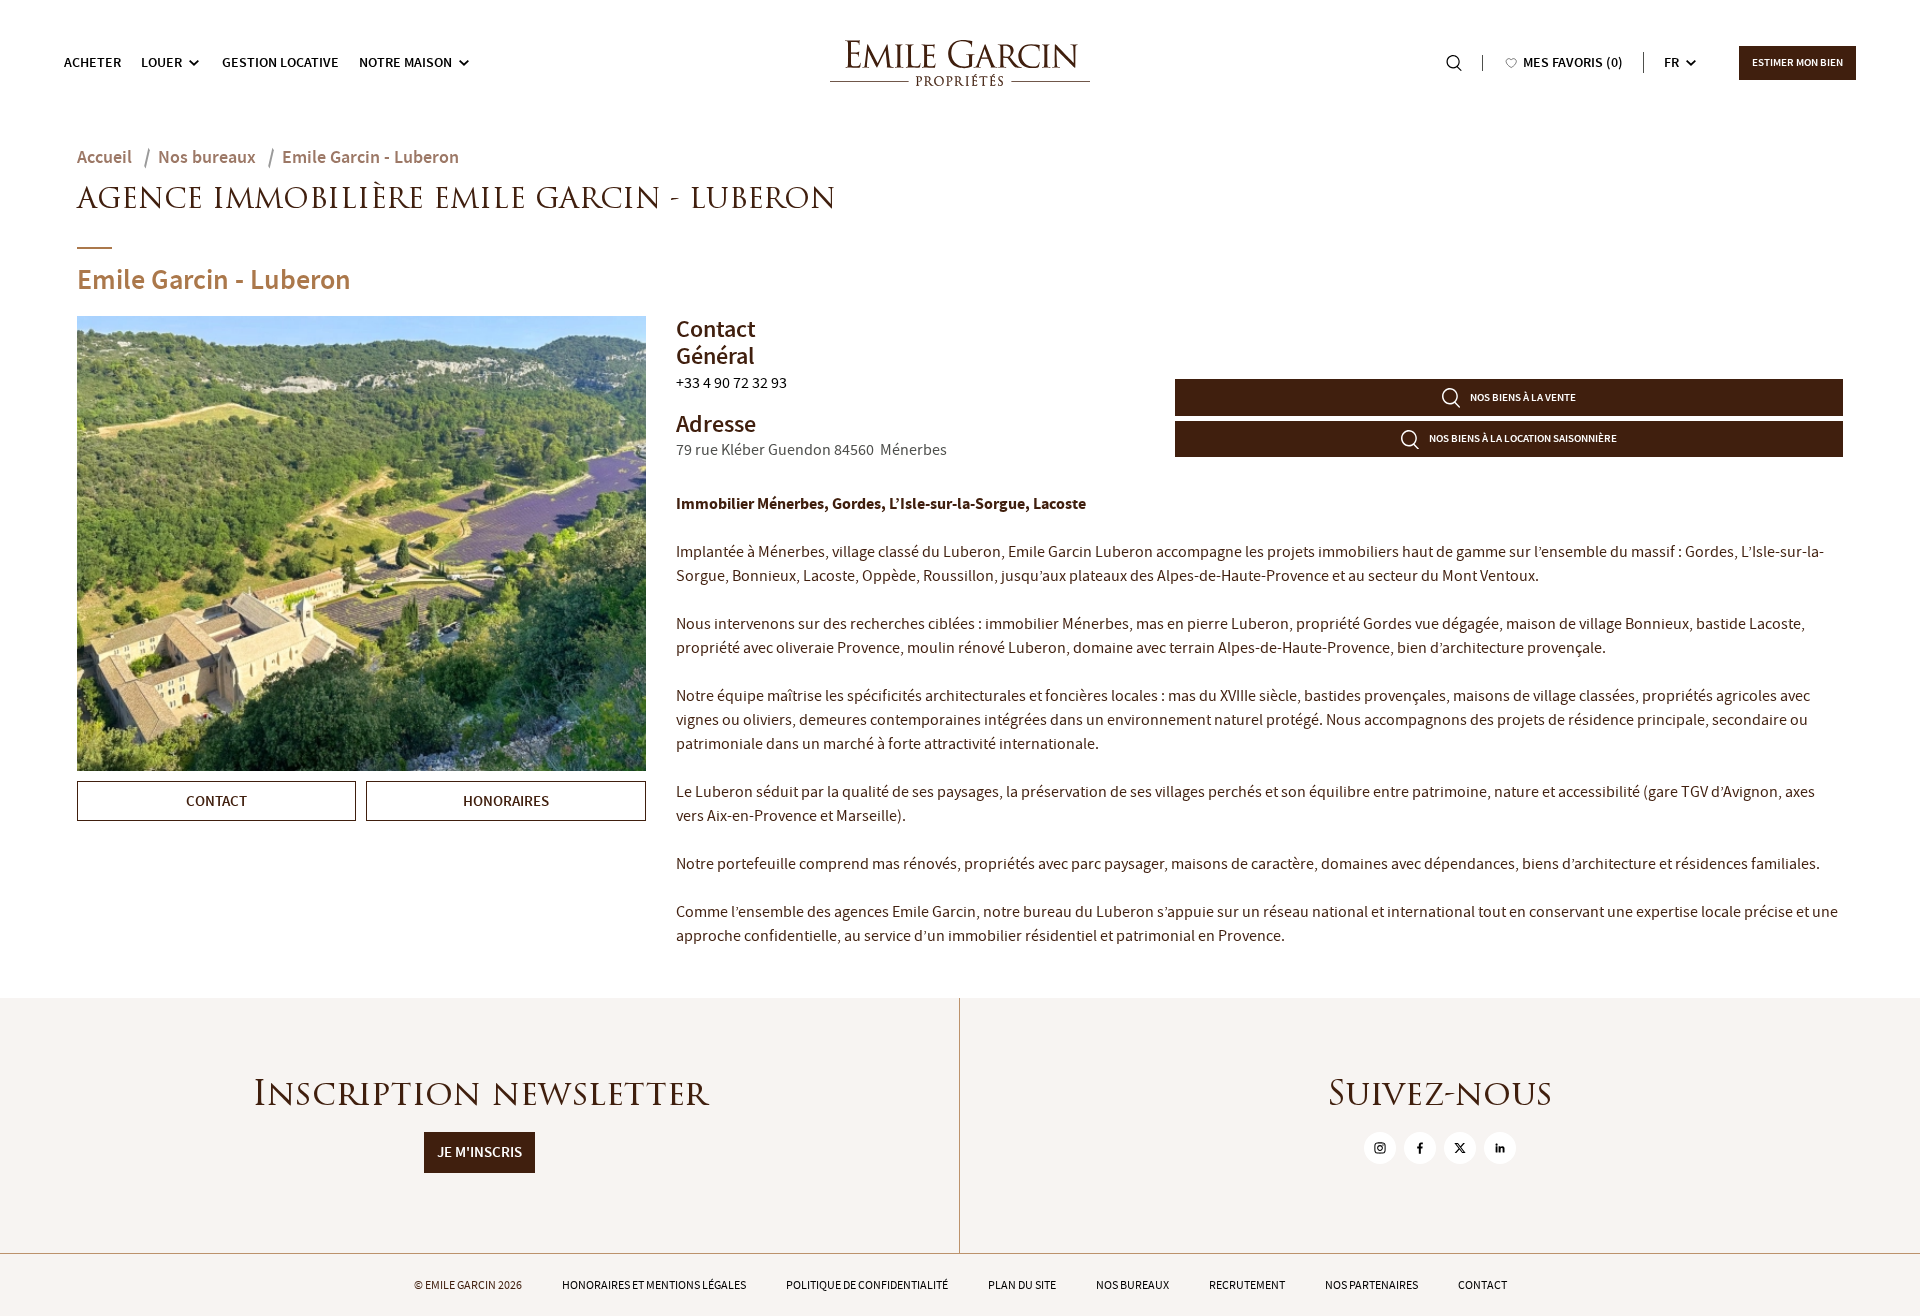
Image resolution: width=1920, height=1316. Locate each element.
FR (1671, 62)
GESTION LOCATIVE (280, 62)
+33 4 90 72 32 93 (731, 383)
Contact (1482, 1285)
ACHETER (92, 62)
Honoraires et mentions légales (654, 1285)
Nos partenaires (1371, 1285)
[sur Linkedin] (1500, 1148)
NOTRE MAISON (405, 62)
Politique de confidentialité (867, 1285)
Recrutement (1247, 1285)
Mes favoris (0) (1573, 62)
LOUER (161, 62)
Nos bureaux (1132, 1285)
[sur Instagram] (1380, 1148)
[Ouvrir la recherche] (1454, 63)
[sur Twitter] (1460, 1148)
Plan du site (1022, 1285)
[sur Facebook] (1420, 1148)
